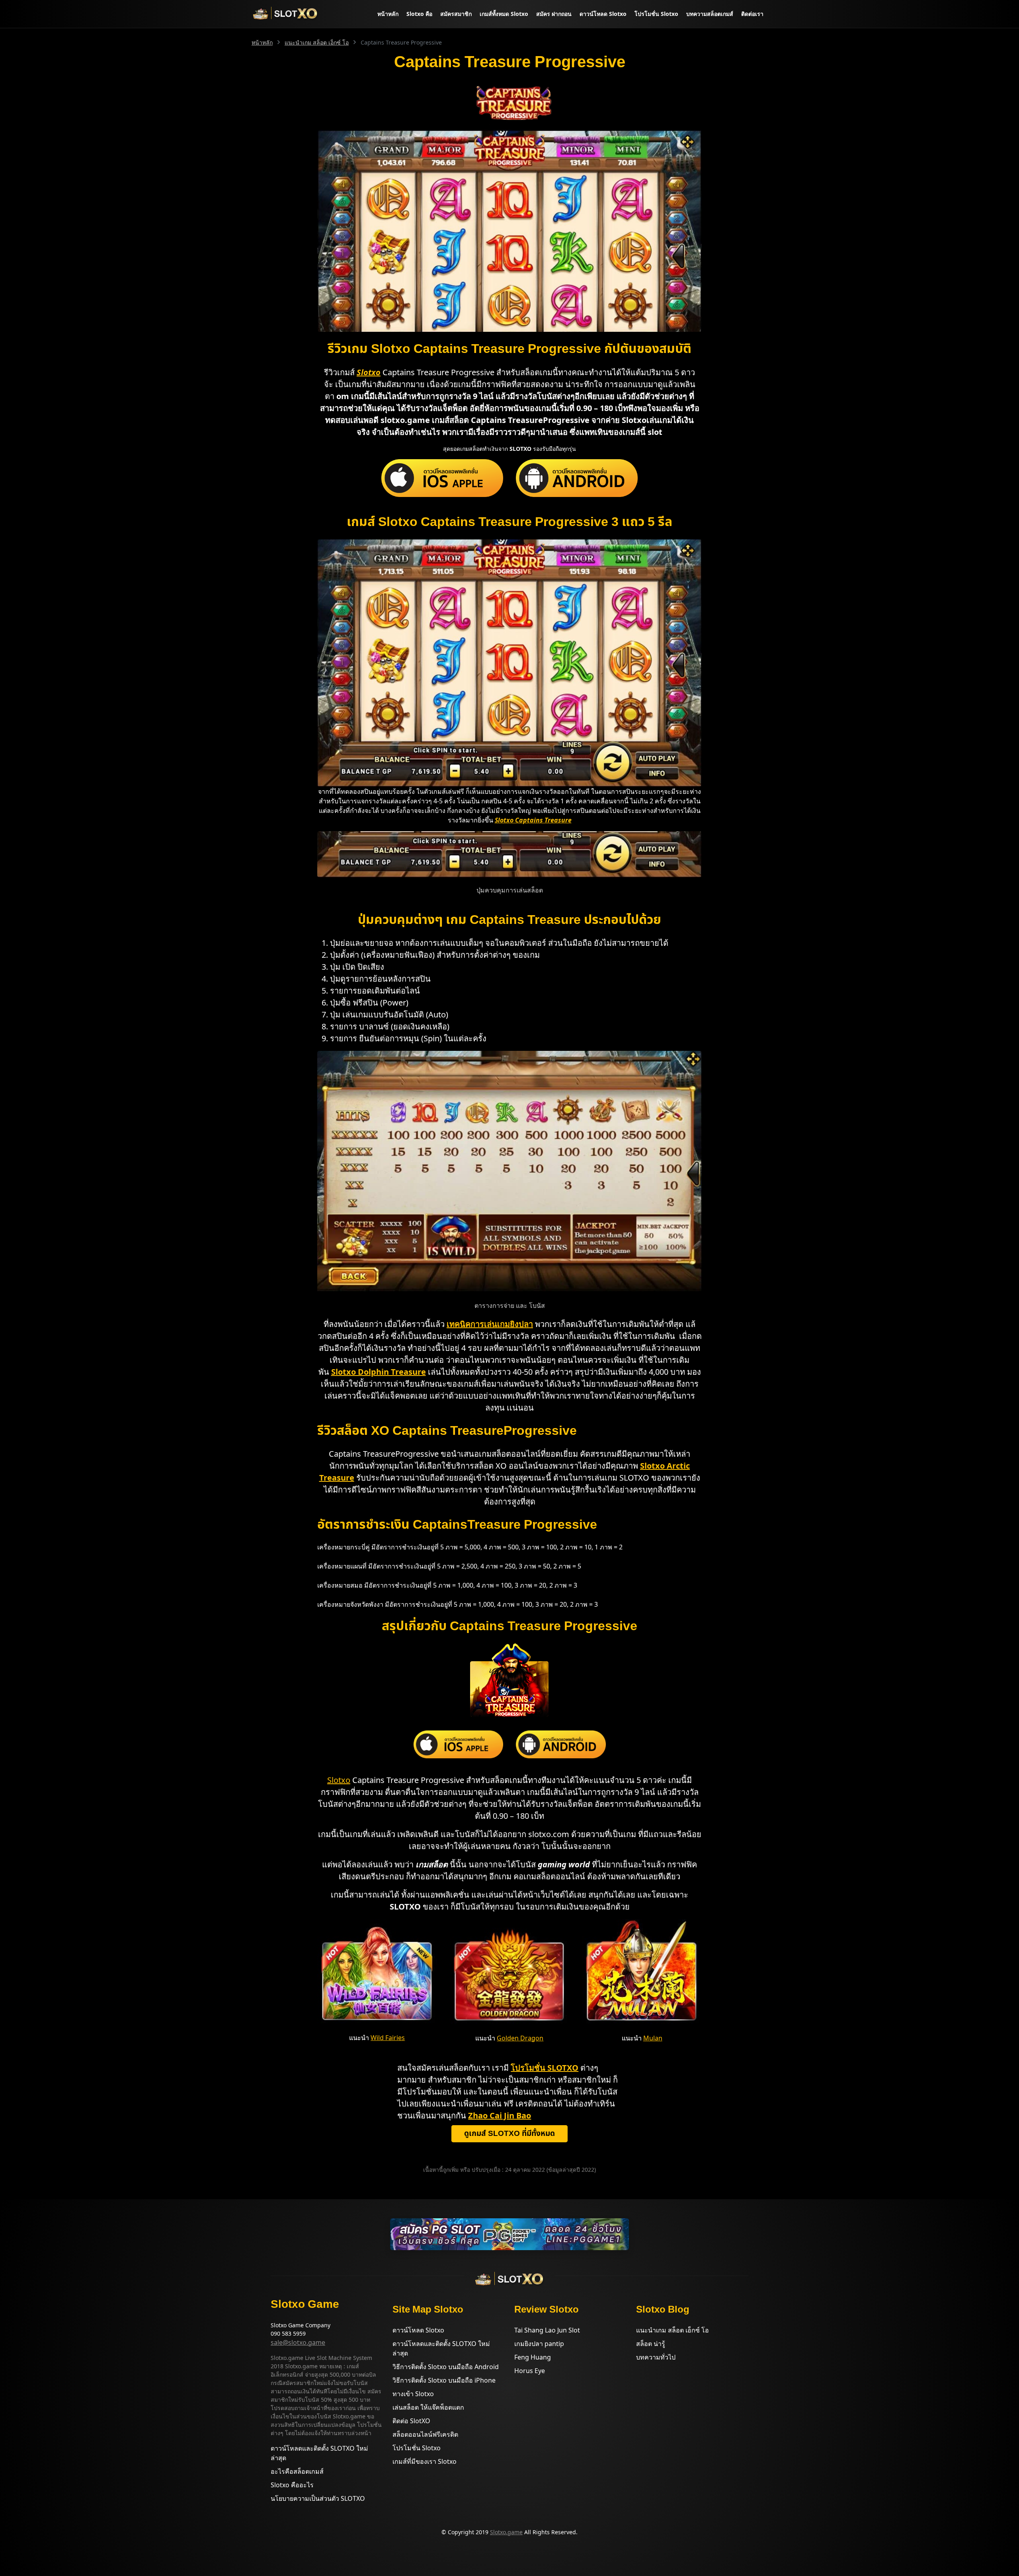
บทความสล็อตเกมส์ (710, 14)
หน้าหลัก (388, 14)
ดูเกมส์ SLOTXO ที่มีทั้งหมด (509, 2134)
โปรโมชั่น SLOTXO (545, 2068)
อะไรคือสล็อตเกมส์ (297, 2471)
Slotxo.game (506, 2532)
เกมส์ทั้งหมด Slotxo (504, 14)
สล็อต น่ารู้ (651, 2344)
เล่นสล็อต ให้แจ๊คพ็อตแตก (428, 2407)
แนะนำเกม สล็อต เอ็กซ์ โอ (317, 42)
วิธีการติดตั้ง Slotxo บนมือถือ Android (446, 2367)
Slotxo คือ (419, 14)
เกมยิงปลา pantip (539, 2344)
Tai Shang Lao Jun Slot (547, 2330)
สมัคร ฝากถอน (554, 14)
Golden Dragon (520, 2038)
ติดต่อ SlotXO (411, 2421)
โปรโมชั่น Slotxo (656, 14)
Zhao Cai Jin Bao (500, 2115)
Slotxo (339, 1780)
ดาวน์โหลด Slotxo (603, 14)
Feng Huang (533, 2357)
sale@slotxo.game (298, 2342)
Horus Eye (530, 2371)
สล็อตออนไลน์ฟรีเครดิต (425, 2434)
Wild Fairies (388, 2038)
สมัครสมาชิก (456, 14)
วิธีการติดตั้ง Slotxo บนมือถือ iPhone (444, 2380)
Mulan (653, 2038)
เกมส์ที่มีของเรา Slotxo (425, 2461)
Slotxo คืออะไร (292, 2485)
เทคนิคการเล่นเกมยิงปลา (490, 1324)
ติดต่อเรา (752, 14)
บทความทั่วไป (656, 2357)
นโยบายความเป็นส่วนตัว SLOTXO (318, 2498)
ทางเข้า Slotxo (413, 2394)
